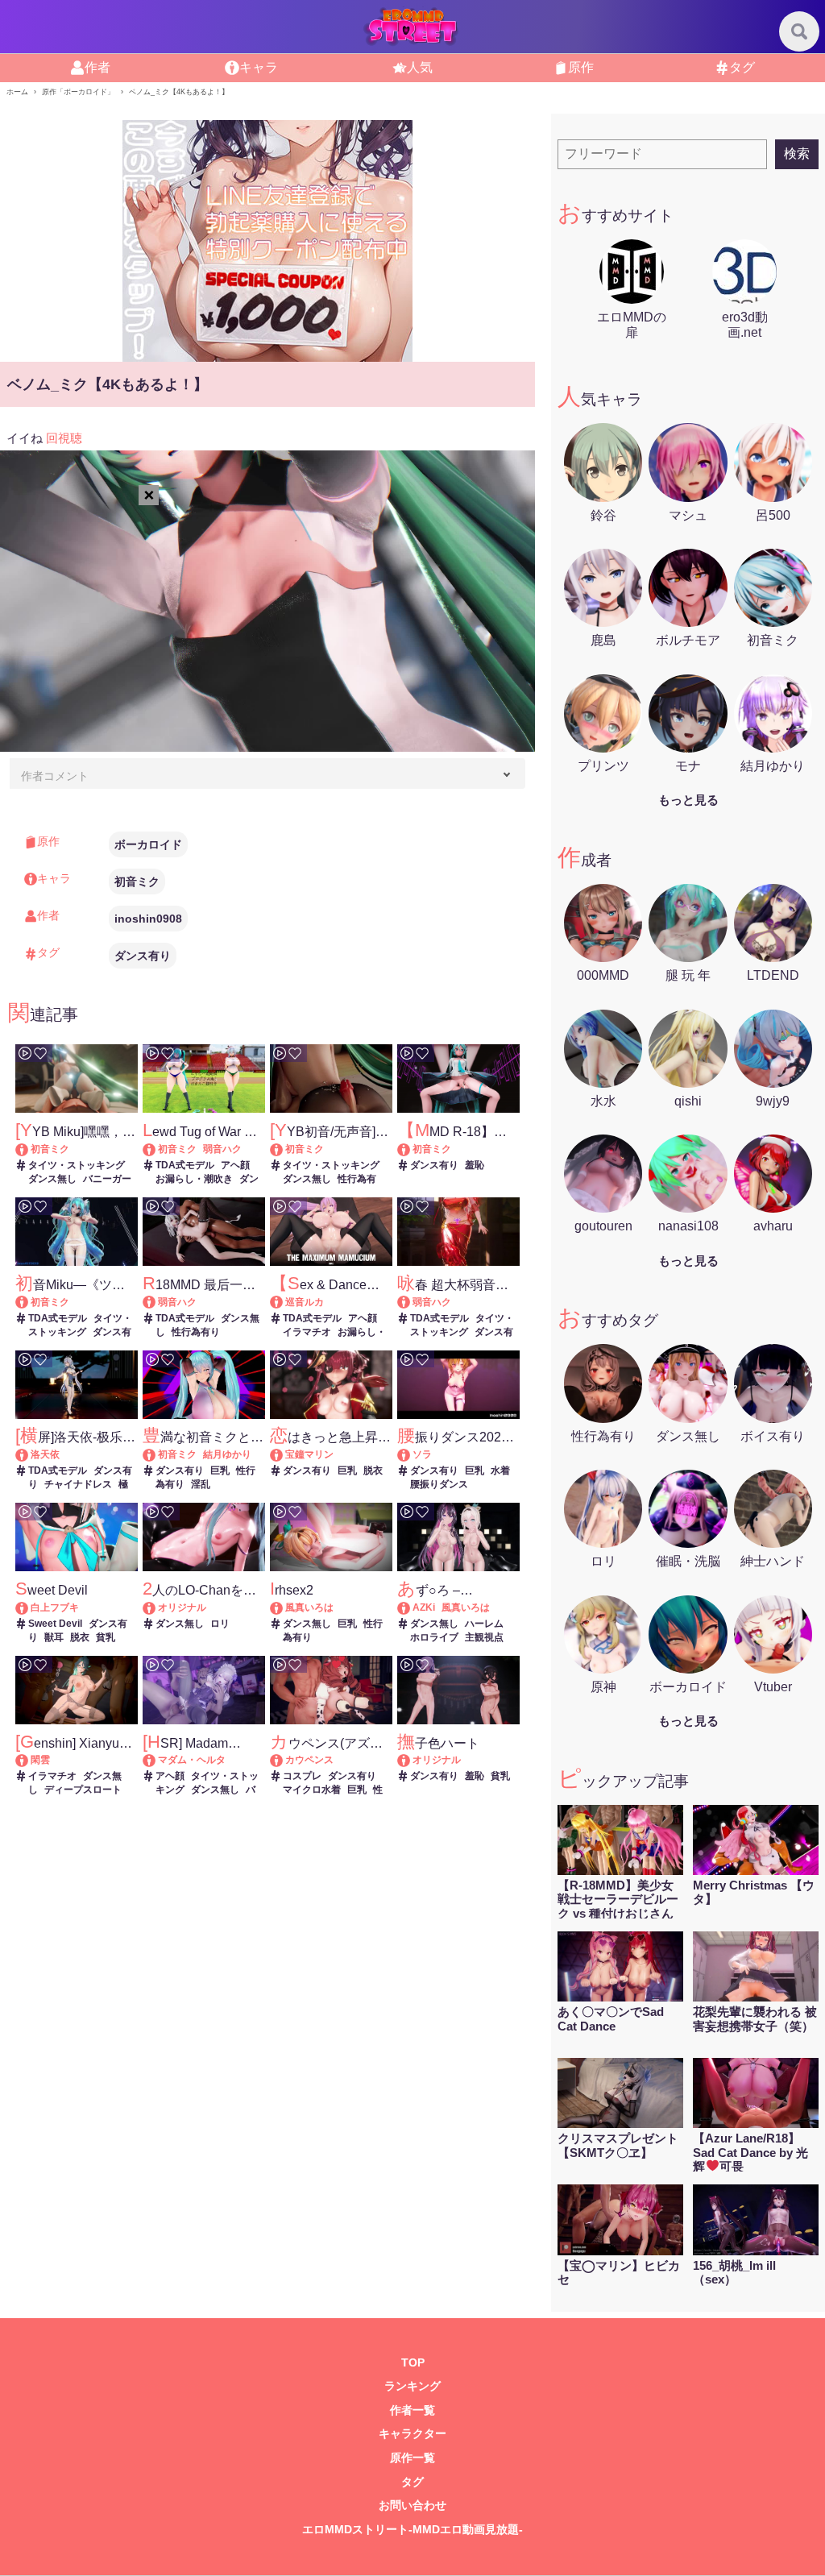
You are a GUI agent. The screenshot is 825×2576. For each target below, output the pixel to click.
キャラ (259, 67)
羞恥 (475, 1165)
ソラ (422, 1454)
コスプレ (302, 1776)
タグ (742, 67)
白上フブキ (55, 1607)
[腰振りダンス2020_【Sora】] (411, 1454)
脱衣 (373, 1471)
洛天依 (45, 1454)
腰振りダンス (439, 1484)
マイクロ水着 (312, 1790)
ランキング (412, 2386)
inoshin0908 (148, 919)
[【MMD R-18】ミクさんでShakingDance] (411, 1149)
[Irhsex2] (284, 1607)
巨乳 (220, 1471)
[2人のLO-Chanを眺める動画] (157, 1607)
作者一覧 (412, 2410)
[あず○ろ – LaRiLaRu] (411, 1607)
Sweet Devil (55, 1624)
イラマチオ (307, 1332)
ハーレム (484, 1624)
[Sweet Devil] (29, 1607)
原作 (581, 67)
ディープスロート (83, 1790)
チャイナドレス (78, 1484)
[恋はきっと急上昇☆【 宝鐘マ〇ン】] (284, 1454)
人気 (420, 67)
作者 (97, 67)
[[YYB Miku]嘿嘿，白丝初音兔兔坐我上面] (29, 1149)
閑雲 (40, 1760)
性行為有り (196, 1332)
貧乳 (106, 1637)
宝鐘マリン (309, 1454)
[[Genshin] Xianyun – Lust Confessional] (29, 1760)
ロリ (220, 1624)
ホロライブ (434, 1637)
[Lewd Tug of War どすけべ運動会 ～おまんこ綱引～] (157, 1149)
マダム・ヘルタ (192, 1760)
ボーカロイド (148, 844)
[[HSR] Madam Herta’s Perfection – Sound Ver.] (157, 1760)
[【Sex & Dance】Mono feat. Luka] (284, 1302)
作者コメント (55, 776)
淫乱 (201, 1484)
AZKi (424, 1607)
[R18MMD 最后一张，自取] (157, 1302)
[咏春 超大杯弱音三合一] (411, 1302)
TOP (413, 2363)
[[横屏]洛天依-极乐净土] (29, 1454)
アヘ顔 (235, 1165)
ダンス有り (143, 956)
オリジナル (182, 1607)
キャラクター (412, 2434)
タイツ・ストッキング (77, 1165)
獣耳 (54, 1637)
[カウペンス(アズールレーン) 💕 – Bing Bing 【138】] (284, 1760)
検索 (797, 153)
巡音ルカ (305, 1302)
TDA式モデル (185, 1165)
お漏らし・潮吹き (194, 1179)
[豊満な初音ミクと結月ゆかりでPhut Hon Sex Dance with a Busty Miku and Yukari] (157, 1454)
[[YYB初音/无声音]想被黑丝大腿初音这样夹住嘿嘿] (284, 1149)
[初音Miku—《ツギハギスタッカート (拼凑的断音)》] (29, 1302)
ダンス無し (52, 1179)
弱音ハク (222, 1149)
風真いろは (309, 1607)
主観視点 (484, 1637)
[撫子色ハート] (411, 1760)
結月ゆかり (227, 1454)
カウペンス (309, 1760)
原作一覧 (412, 2458)
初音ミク (137, 881)
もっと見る (688, 800)
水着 (500, 1471)
